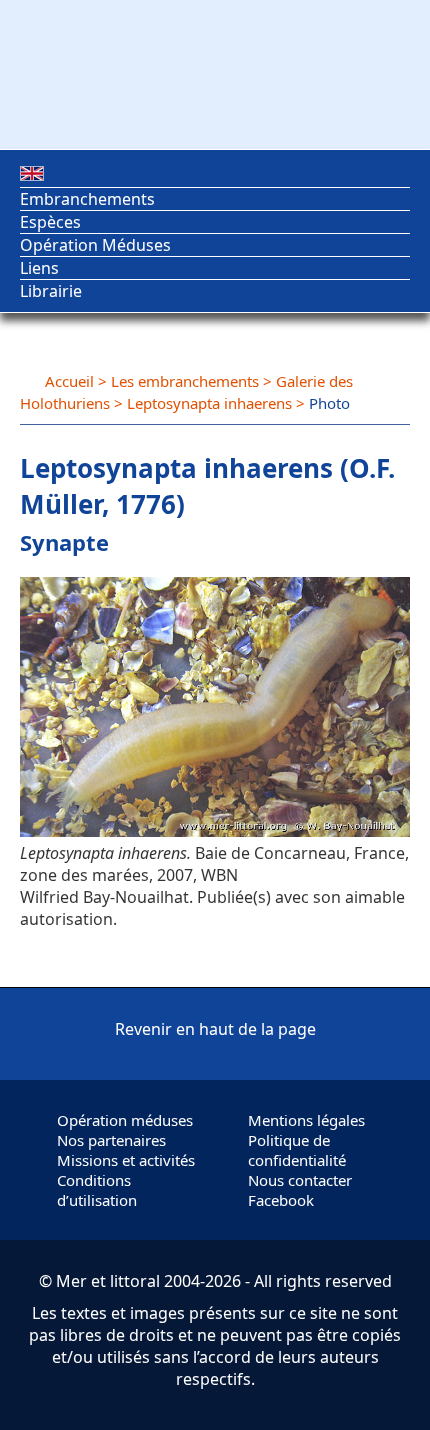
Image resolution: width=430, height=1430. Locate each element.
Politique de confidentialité (297, 1150)
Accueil (69, 381)
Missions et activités (126, 1160)
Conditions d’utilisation (97, 1190)
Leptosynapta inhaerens (209, 403)
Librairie (51, 291)
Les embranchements (185, 381)
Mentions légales (306, 1120)
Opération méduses (125, 1120)
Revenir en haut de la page (215, 1029)
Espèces (50, 222)
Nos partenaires (111, 1140)
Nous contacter (300, 1180)
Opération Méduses (95, 245)
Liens (39, 268)
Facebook (281, 1200)
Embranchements (87, 199)
